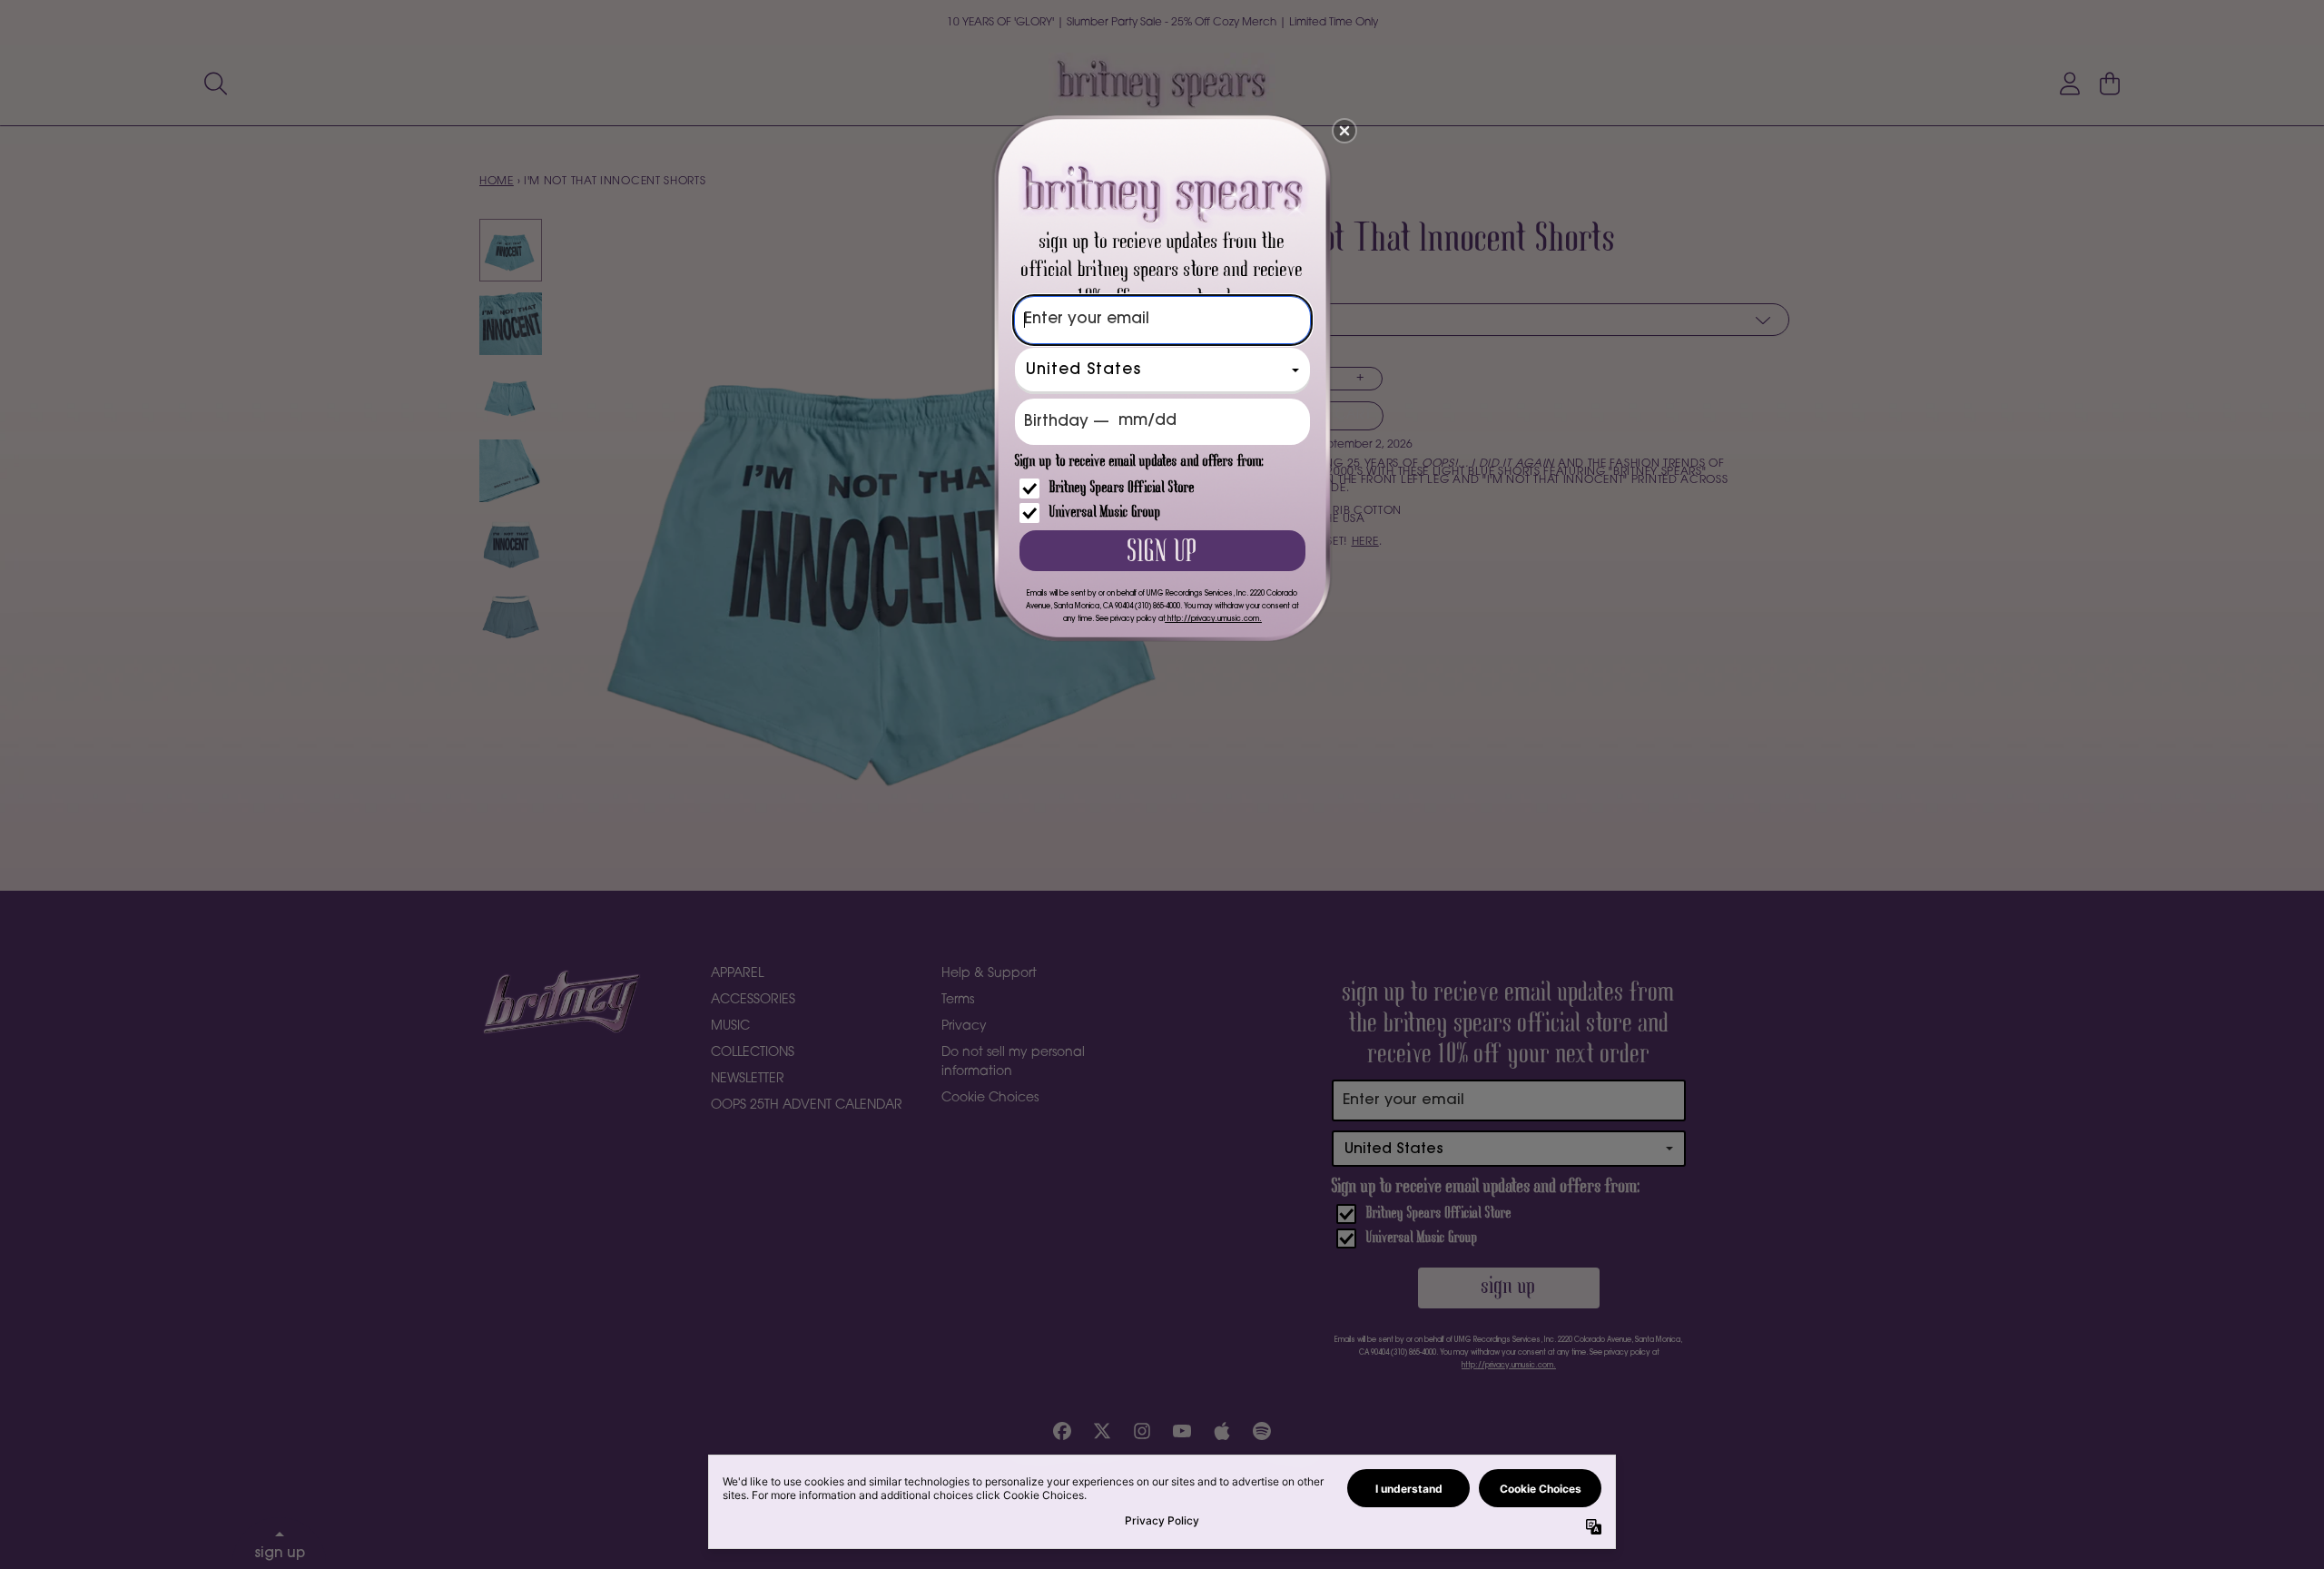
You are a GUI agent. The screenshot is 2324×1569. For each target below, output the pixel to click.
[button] (1344, 131)
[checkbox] (1165, 488)
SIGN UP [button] (1162, 553)
